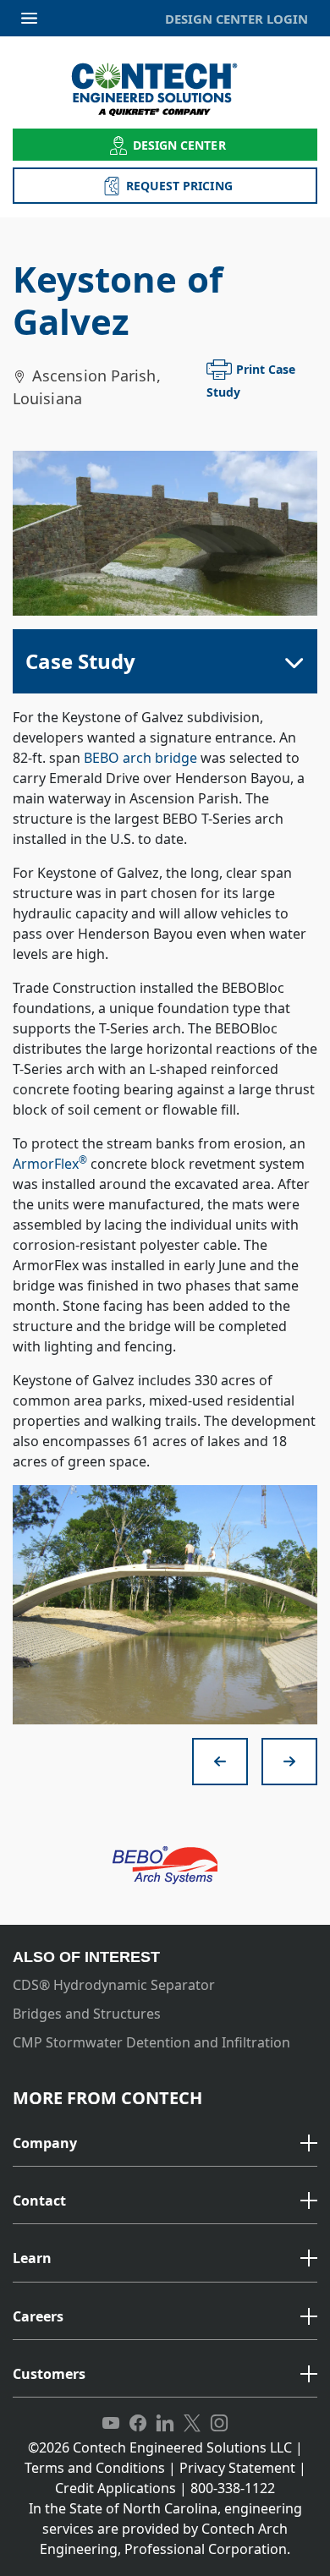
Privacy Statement (237, 2468)
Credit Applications (115, 2488)
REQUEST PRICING (179, 186)
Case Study (80, 661)
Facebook (138, 2424)
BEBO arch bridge (140, 758)
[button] (165, 2144)
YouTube (111, 2424)
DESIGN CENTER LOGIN (236, 19)
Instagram (219, 2424)
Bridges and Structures (87, 2014)
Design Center (179, 145)
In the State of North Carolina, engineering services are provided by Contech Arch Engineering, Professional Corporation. (165, 2529)
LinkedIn (165, 2424)
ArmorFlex (50, 1164)
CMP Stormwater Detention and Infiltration (151, 2042)
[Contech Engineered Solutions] (165, 89)
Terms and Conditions (95, 2468)
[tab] (165, 2144)
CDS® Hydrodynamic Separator (114, 1985)
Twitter (192, 2424)
